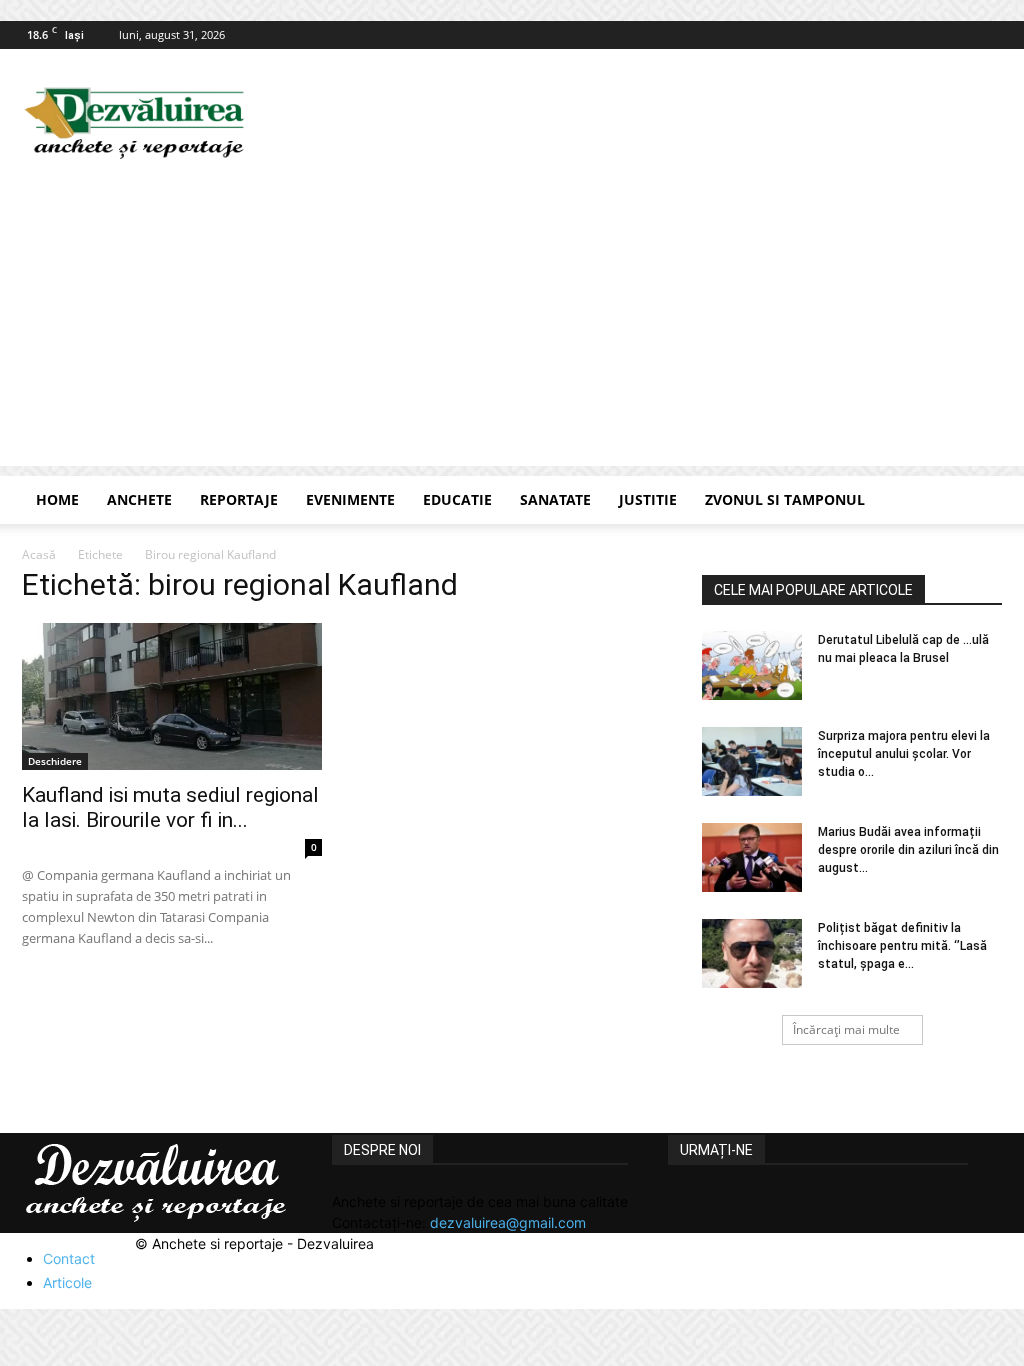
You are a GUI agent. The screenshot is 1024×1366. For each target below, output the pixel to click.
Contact (69, 1258)
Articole (67, 1282)
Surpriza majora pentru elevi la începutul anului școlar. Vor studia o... (904, 754)
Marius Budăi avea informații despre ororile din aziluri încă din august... (908, 850)
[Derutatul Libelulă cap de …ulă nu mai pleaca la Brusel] (752, 665)
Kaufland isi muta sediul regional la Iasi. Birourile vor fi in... (170, 807)
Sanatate (555, 499)
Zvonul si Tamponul (785, 499)
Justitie (648, 499)
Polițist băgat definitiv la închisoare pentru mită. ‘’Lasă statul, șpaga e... (902, 946)
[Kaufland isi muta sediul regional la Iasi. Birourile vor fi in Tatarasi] (172, 696)
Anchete (139, 499)
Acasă (39, 554)
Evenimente (350, 499)
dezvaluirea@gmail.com (508, 1222)
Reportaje (239, 499)
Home (57, 499)
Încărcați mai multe (846, 1029)
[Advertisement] (512, 326)
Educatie (457, 499)
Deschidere (55, 761)
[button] (978, 501)
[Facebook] (987, 35)
